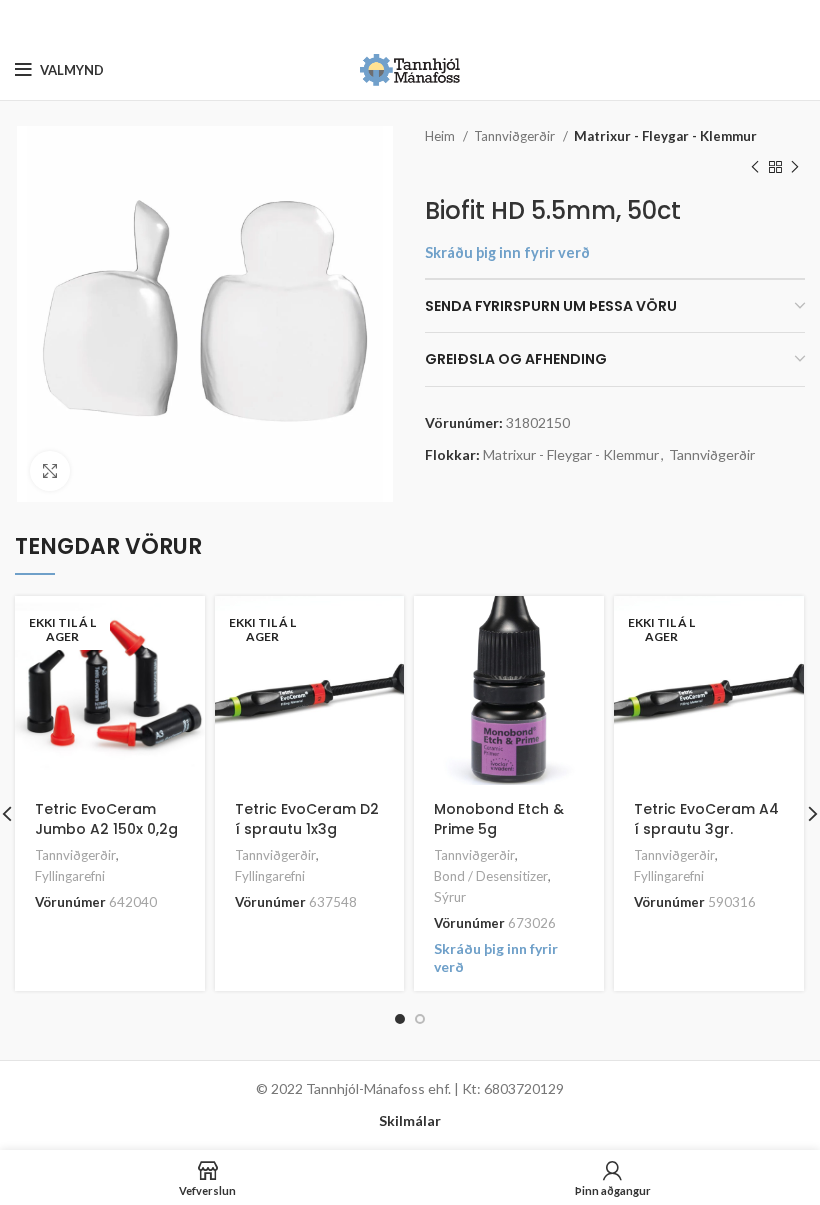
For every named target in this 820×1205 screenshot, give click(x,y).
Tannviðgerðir (516, 136)
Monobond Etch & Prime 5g (499, 819)
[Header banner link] (380, 20)
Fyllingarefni (70, 876)
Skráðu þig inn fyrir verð (507, 252)
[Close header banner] (795, 20)
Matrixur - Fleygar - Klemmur (665, 136)
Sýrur (450, 897)
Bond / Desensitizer (491, 876)
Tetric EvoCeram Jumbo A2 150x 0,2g (106, 819)
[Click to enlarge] (50, 471)
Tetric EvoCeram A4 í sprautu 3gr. (706, 819)
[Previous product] (755, 167)
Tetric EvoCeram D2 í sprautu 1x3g (307, 819)
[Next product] (795, 167)
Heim (441, 136)
